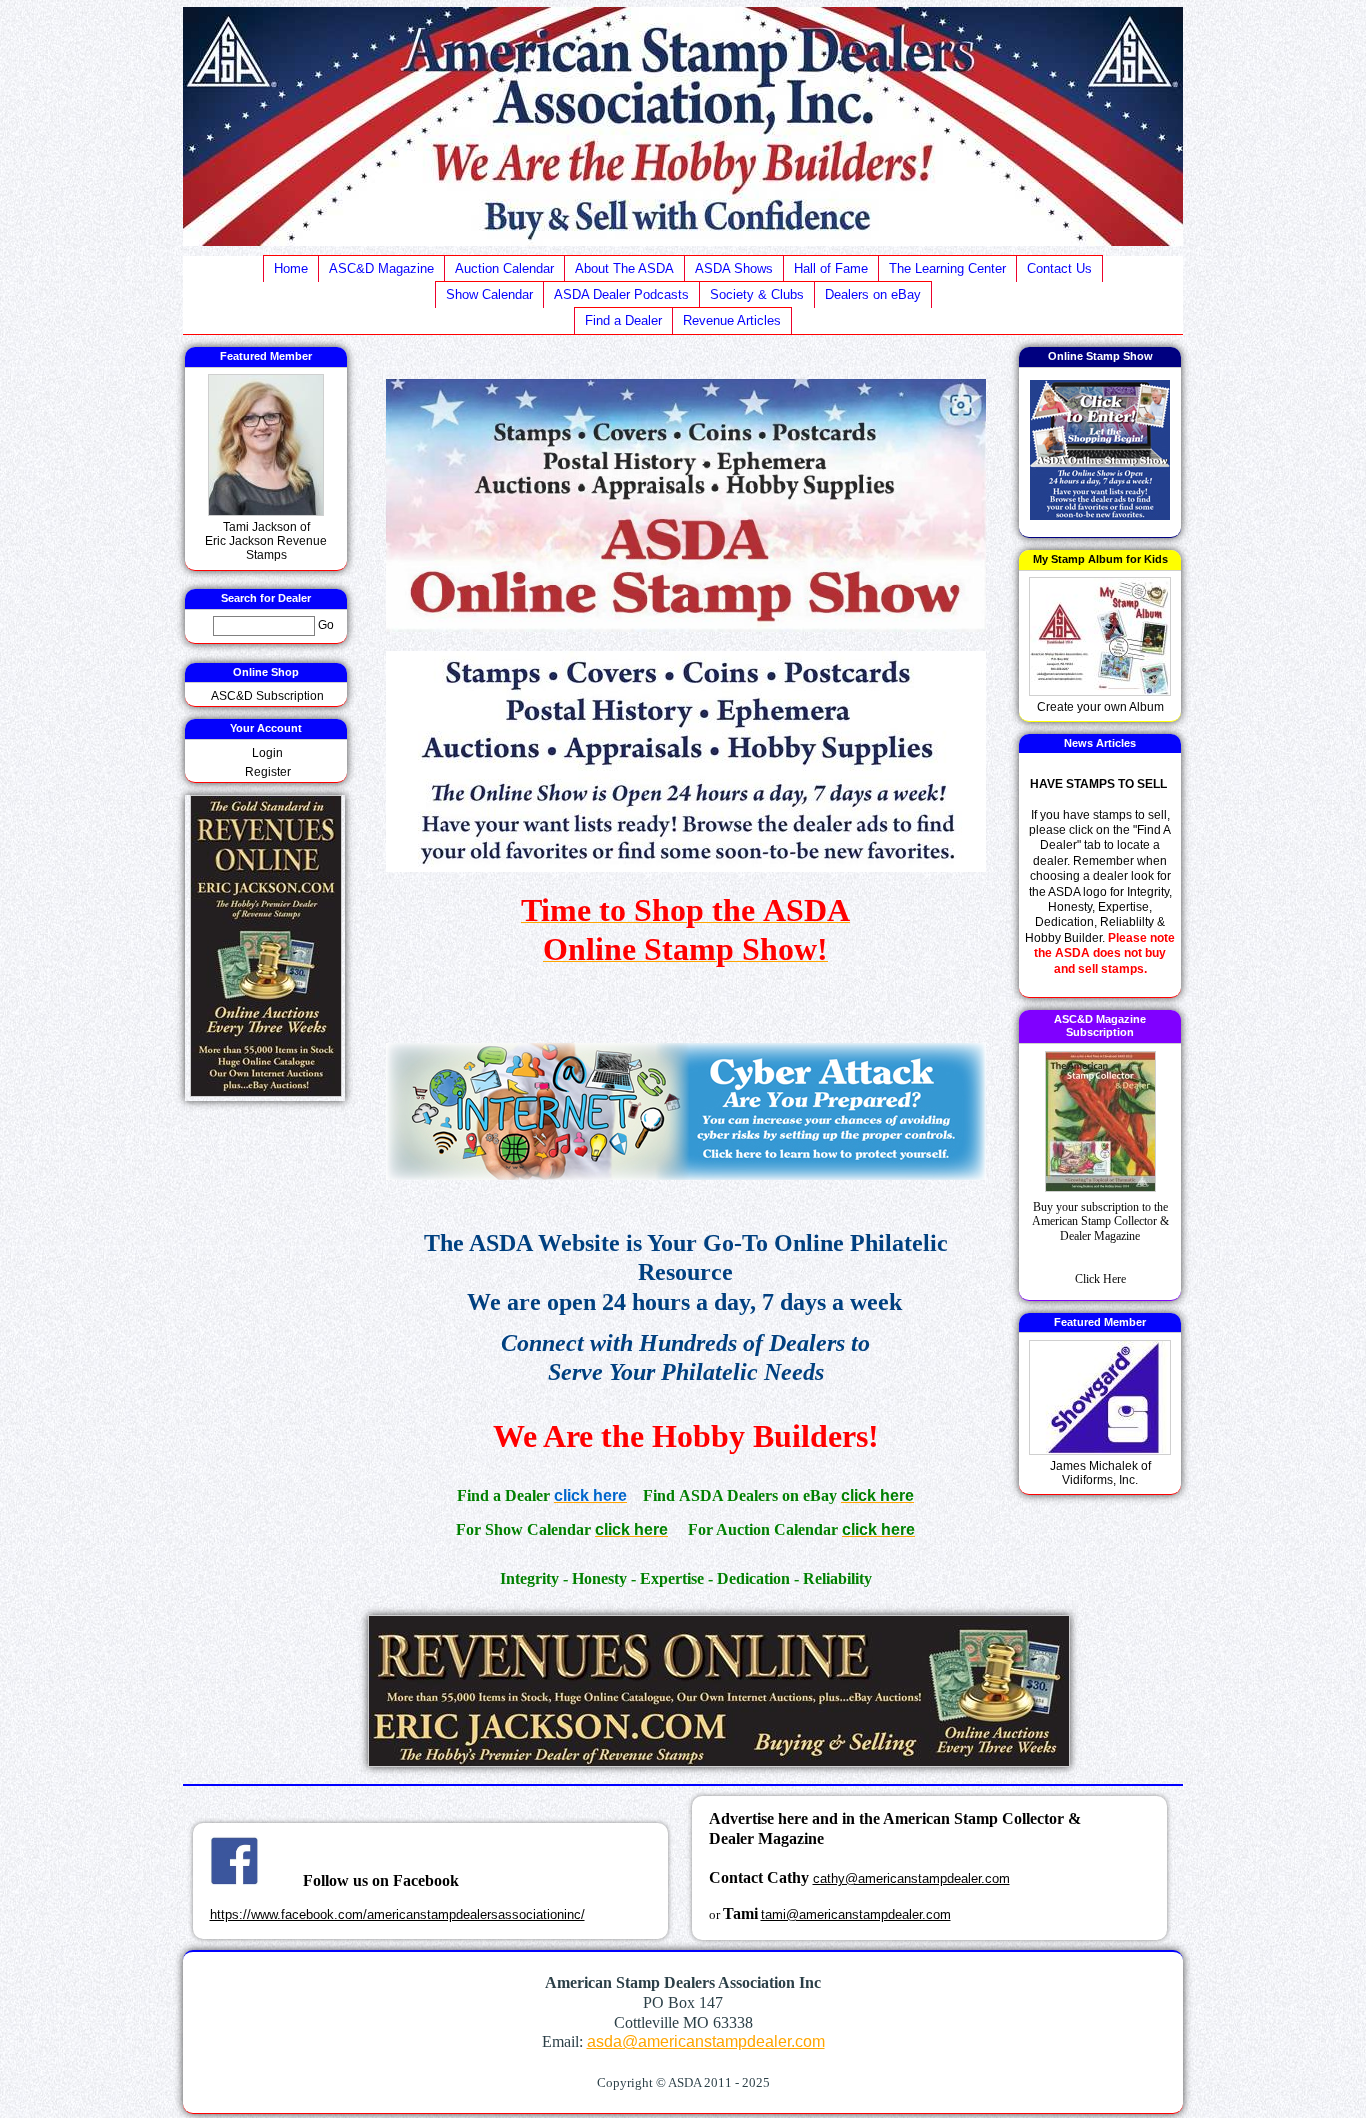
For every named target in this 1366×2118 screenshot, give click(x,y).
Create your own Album (1100, 706)
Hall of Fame (831, 268)
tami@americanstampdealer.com (856, 1914)
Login (267, 753)
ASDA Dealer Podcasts (621, 294)
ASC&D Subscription (267, 696)
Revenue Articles (732, 320)
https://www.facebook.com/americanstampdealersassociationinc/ (397, 1914)
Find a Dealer (623, 320)
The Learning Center (947, 268)
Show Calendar (489, 294)
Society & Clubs (757, 294)
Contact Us (1059, 268)
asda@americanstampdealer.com (706, 2041)
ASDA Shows (734, 268)
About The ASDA (624, 268)
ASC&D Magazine (381, 268)
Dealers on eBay (873, 294)
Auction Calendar (504, 268)
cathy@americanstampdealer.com (911, 1878)
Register (268, 772)
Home (291, 268)
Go (326, 625)
